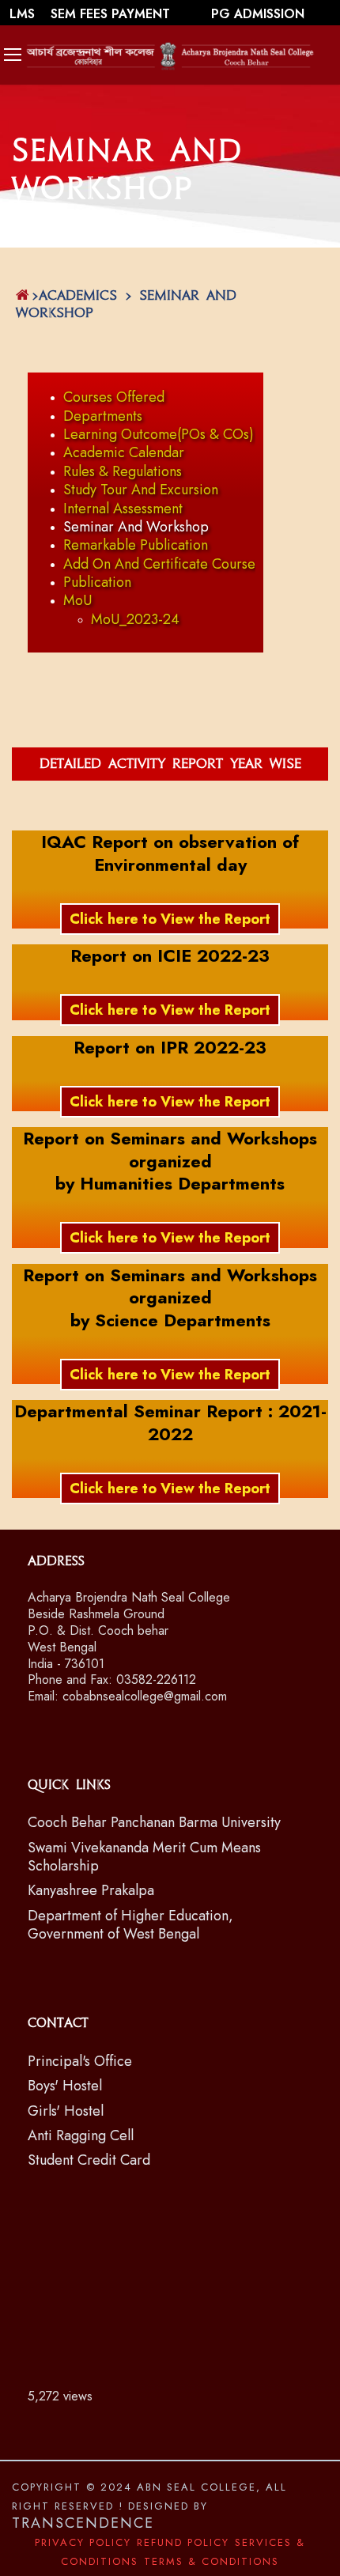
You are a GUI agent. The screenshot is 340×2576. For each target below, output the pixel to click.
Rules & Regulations (123, 471)
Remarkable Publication (136, 545)
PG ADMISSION (258, 14)
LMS (24, 14)
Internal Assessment (123, 509)
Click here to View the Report (170, 919)
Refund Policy (183, 2542)
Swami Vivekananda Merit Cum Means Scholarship (144, 1857)
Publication (97, 582)
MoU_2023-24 (135, 619)
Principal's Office (80, 2061)
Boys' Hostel (65, 2086)
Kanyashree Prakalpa (91, 1890)
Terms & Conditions (212, 2561)
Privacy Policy (83, 2542)
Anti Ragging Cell (81, 2135)
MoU (77, 600)
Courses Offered (114, 397)
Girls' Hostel (66, 2111)
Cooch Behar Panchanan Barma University (154, 1822)
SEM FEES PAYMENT (112, 14)
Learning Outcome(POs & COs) (159, 434)
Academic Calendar (124, 452)
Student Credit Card (89, 2160)
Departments (103, 416)
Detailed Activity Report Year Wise (170, 764)
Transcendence (83, 2523)
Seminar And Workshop (136, 527)
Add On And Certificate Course (159, 564)
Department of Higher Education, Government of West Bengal (130, 1925)
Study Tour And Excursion (141, 490)
